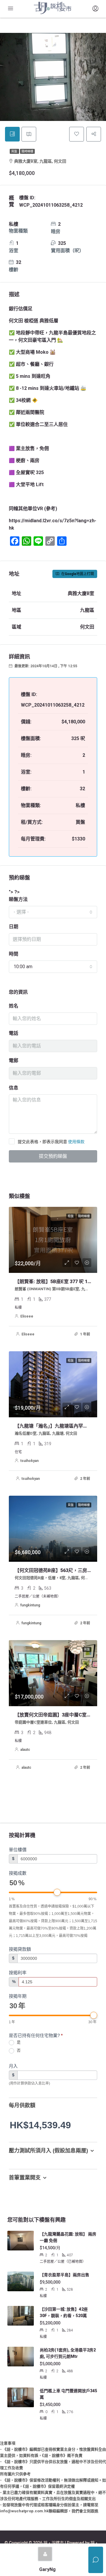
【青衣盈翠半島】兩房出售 (64, 2275)
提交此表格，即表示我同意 (51, 1142)
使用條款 (76, 1142)
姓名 (14, 1006)
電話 (14, 1033)
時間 (14, 954)
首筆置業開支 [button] (25, 2178)
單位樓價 (18, 1850)
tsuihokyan (29, 1461)
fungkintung (30, 1605)
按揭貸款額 (20, 1949)
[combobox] (53, 912)
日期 (14, 927)
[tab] (12, 134)
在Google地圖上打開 (77, 574)
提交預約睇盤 (53, 1156)
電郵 (14, 1060)
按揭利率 (18, 1973)
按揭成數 (18, 1873)
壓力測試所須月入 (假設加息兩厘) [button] (48, 2151)
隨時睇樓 (27, 151)
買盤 (14, 151)
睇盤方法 (18, 899)
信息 (14, 1088)
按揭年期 (18, 1996)
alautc (25, 1750)
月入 (13, 2066)
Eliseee (27, 1316)
